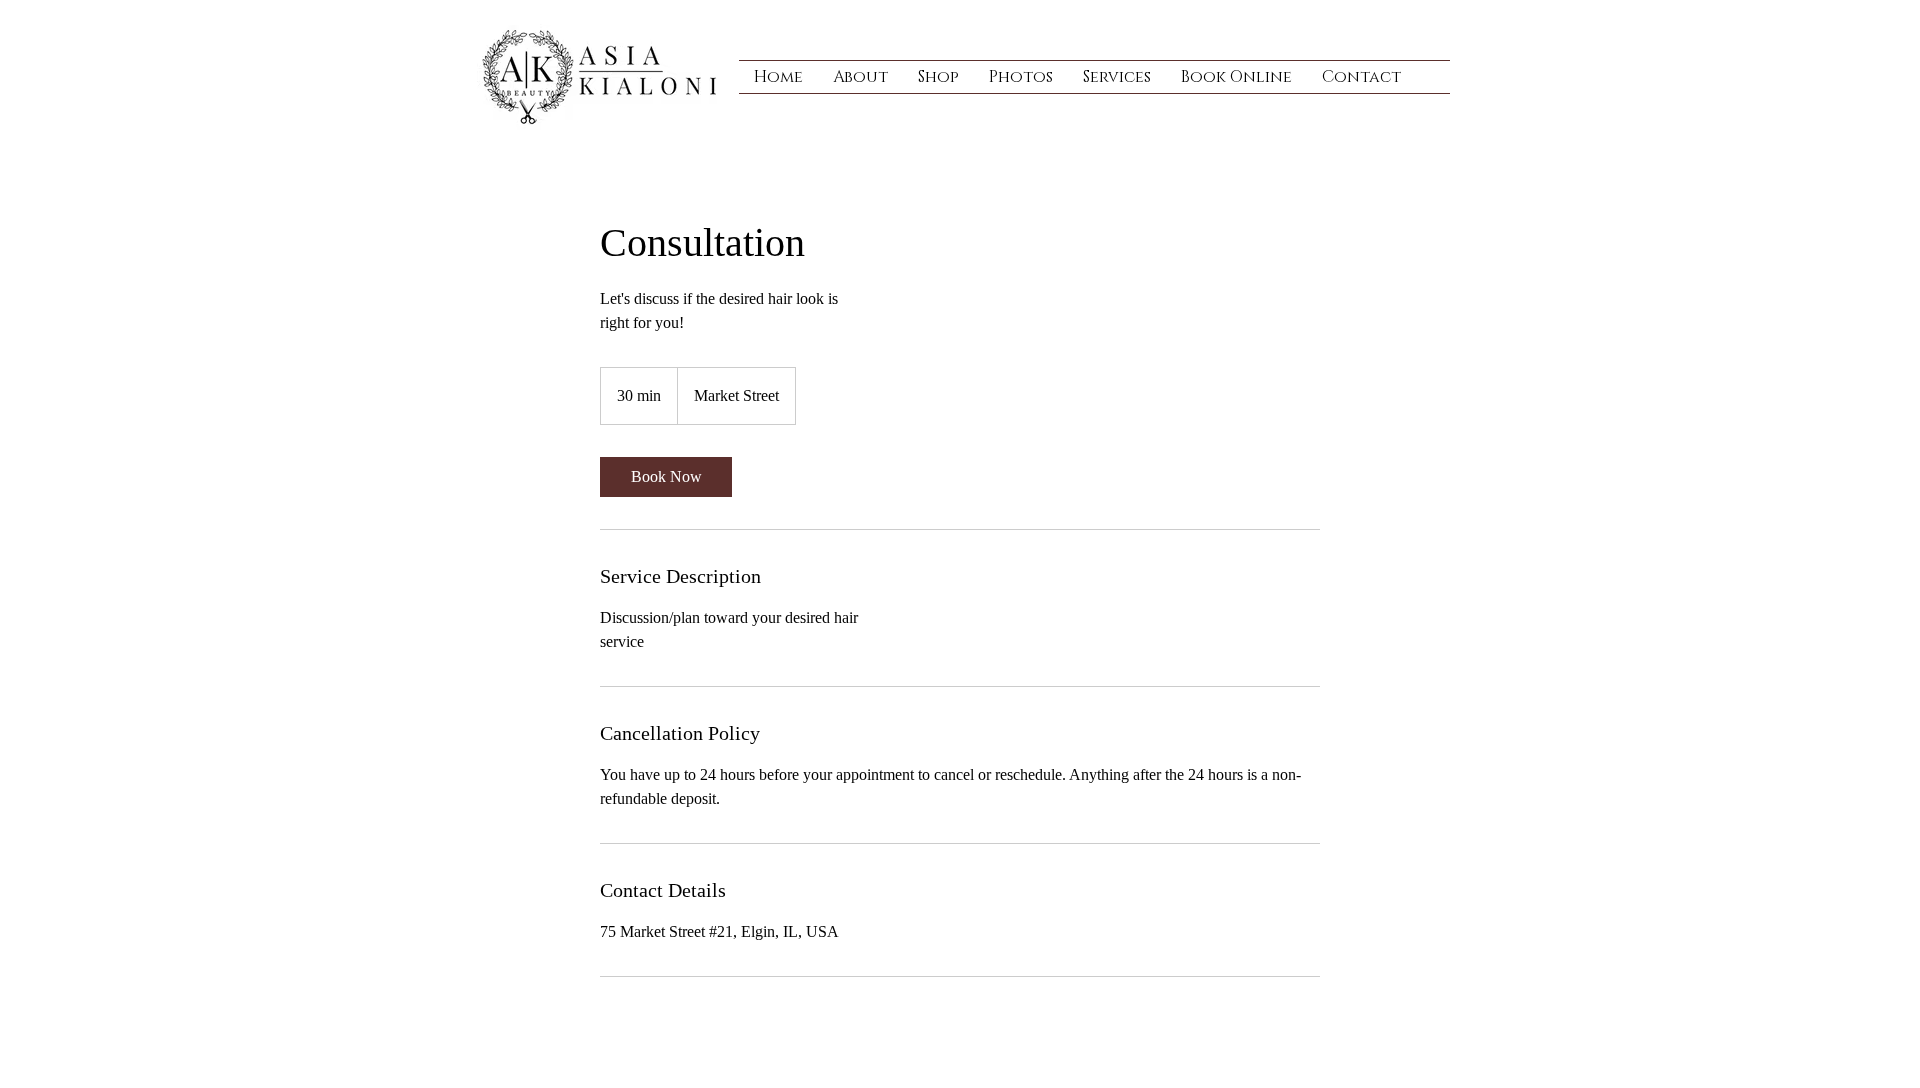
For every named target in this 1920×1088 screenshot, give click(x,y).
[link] (666, 477)
